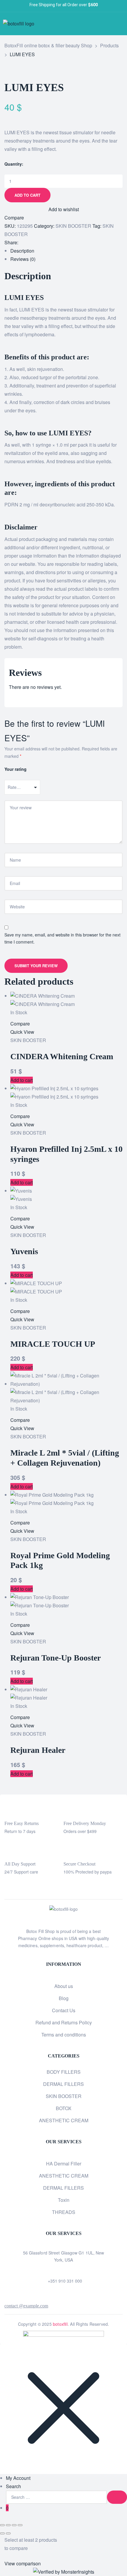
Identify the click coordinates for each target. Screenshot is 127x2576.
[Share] (14, 2525)
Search (13, 2486)
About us (64, 1986)
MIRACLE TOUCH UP (53, 1344)
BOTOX (64, 2108)
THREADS (64, 2212)
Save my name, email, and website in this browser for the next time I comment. (62, 938)
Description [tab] (22, 251)
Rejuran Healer (38, 1750)
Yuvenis (24, 1251)
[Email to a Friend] (45, 243)
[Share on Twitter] (29, 243)
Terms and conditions (64, 2035)
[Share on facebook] (24, 243)
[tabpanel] (63, 683)
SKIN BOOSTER (73, 226)
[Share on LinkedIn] (35, 243)
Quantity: (14, 164)
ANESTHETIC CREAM (64, 2120)
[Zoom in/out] (2, 2525)
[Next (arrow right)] (8, 2533)
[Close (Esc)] (20, 2525)
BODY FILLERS (64, 2072)
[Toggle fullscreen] (8, 2525)
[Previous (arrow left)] (2, 2533)
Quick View (22, 1032)
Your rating (16, 769)
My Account (18, 2478)
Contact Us (64, 2010)
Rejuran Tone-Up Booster (56, 1658)
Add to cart (27, 195)
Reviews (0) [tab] (23, 259)
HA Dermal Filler (64, 2164)
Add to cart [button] (22, 1080)
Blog (64, 1998)
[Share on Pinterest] (40, 243)
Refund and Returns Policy (64, 2022)
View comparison (23, 2563)
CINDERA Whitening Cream (62, 1056)
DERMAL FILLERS (63, 2084)
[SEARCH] (117, 2497)
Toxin (64, 2200)
